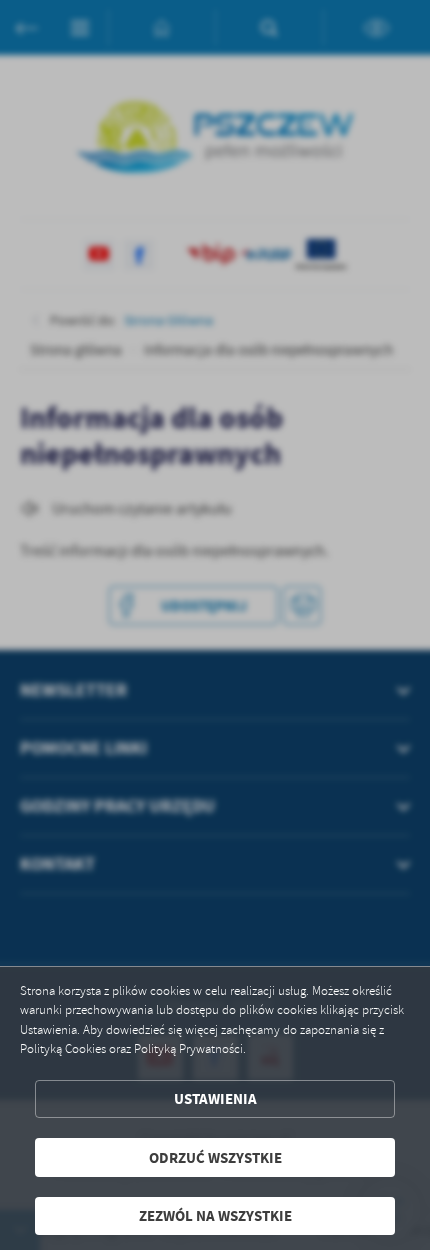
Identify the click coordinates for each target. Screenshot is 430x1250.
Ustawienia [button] (215, 1098)
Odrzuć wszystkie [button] (215, 1157)
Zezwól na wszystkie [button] (215, 1215)
